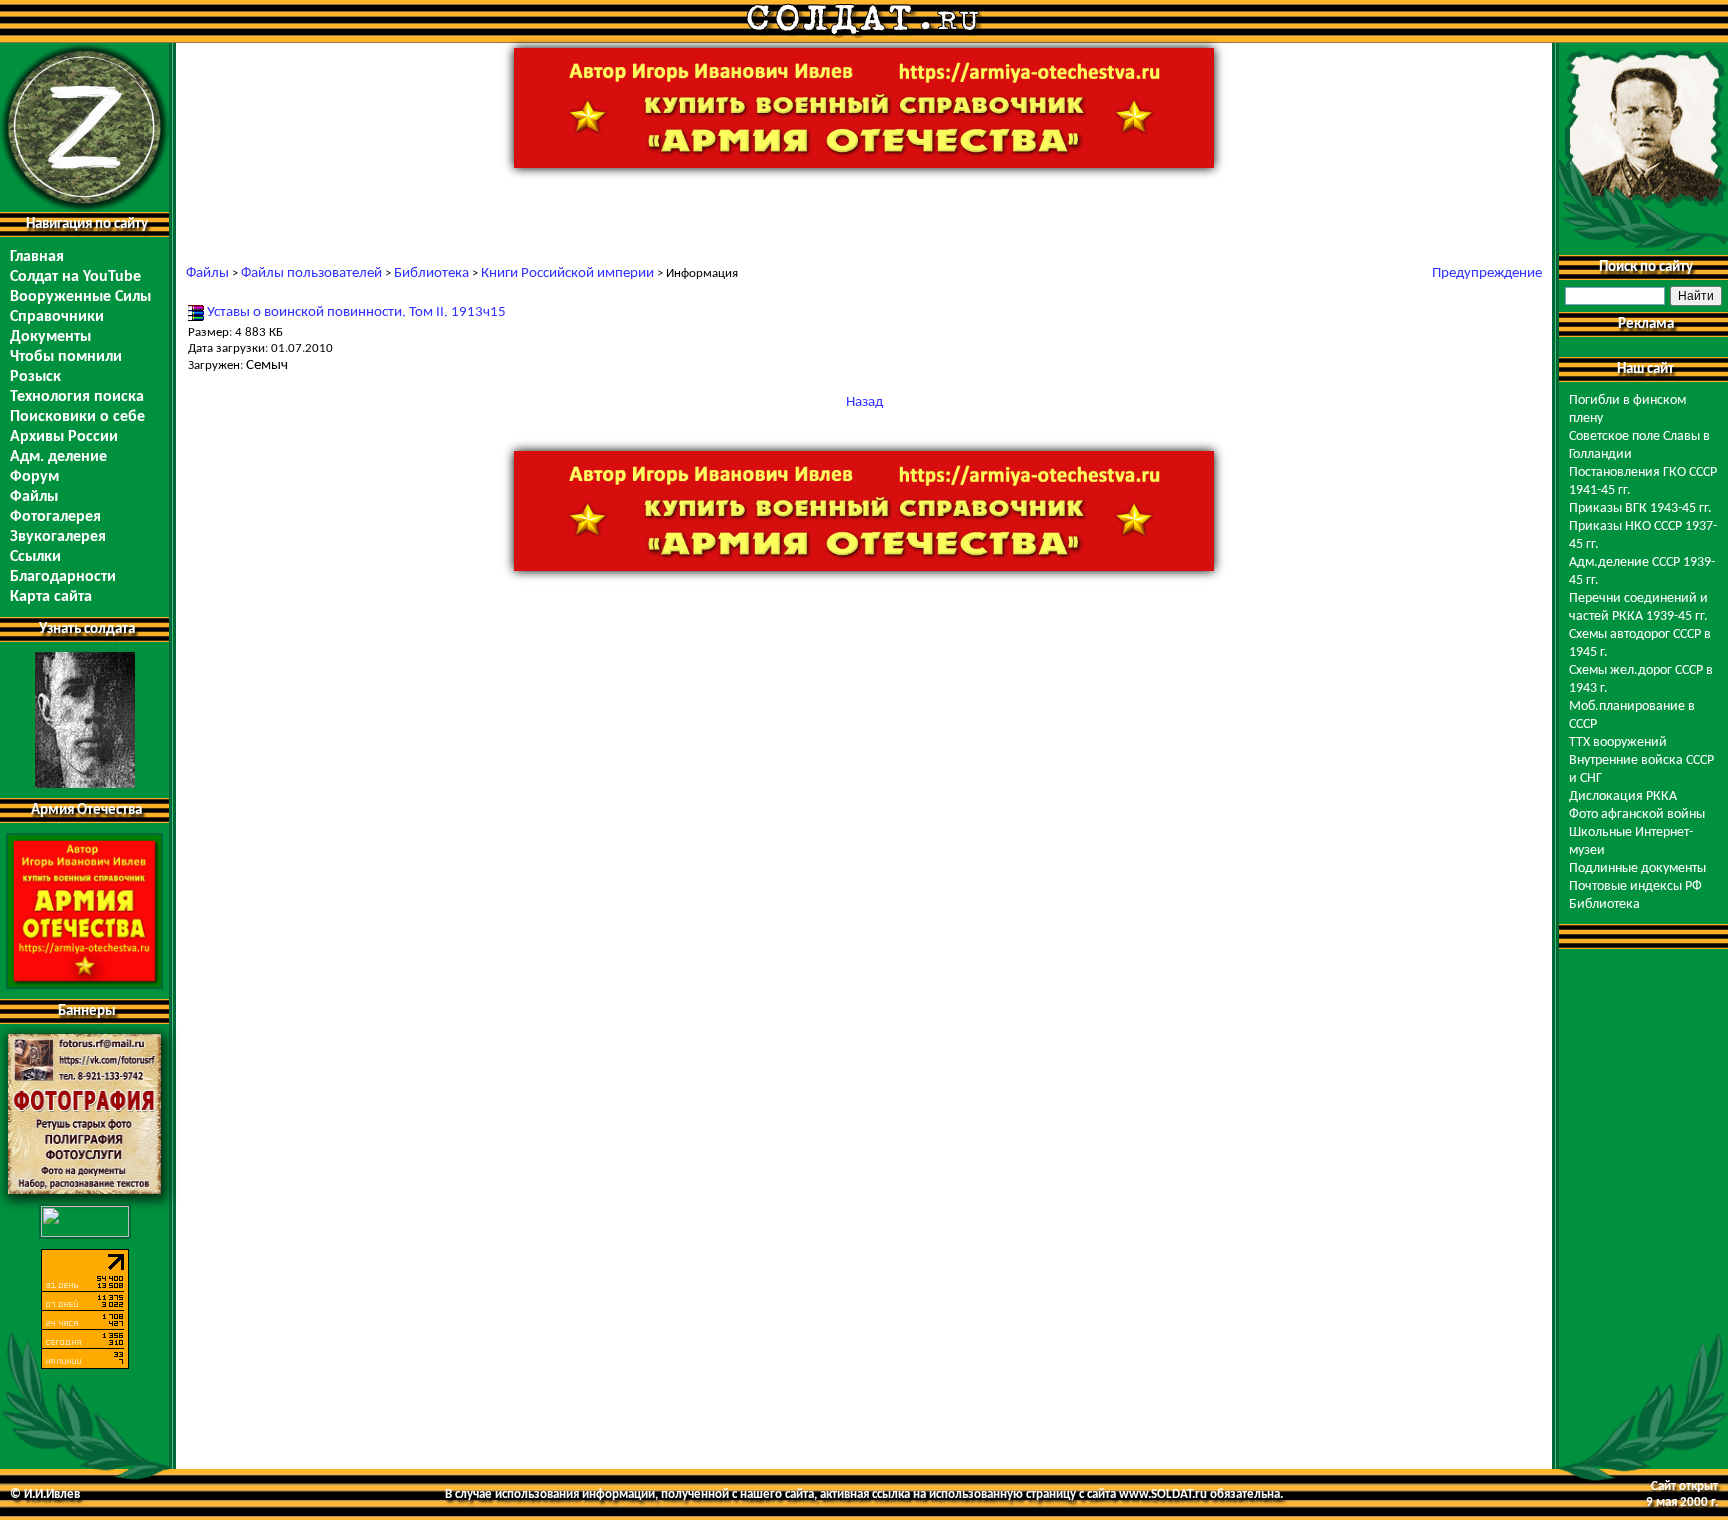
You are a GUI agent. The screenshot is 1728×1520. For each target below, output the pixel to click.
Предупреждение (1487, 273)
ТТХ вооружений (1618, 742)
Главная (37, 257)
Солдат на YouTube (75, 277)
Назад (864, 402)
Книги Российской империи (567, 273)
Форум (34, 477)
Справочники (57, 317)
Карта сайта (51, 597)
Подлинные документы (1637, 868)
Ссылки (35, 557)
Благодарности (63, 577)
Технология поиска (77, 397)
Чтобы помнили (66, 357)
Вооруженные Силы (80, 297)
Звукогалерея (58, 537)
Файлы (34, 497)
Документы (50, 337)
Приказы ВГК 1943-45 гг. (1640, 508)
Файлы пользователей (311, 273)
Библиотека (431, 273)
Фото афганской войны (1637, 814)
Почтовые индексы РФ (1635, 886)
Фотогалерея (55, 517)
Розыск (35, 377)
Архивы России (64, 437)
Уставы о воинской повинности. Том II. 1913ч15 (356, 312)
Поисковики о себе (77, 417)
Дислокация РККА (1623, 796)
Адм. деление (58, 457)
